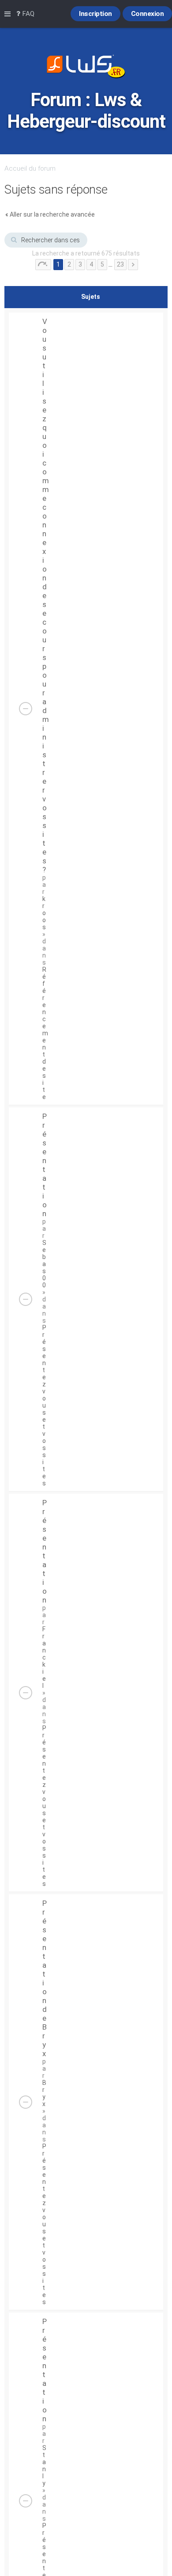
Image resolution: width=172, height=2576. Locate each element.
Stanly (44, 2465)
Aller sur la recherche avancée (52, 214)
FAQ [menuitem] (27, 14)
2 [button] (69, 264)
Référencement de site (45, 1033)
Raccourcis (9, 14)
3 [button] (80, 264)
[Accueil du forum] (86, 67)
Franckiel (44, 1657)
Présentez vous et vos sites (44, 1405)
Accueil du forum (30, 168)
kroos (44, 913)
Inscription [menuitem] (95, 14)
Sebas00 (44, 1264)
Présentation (45, 1165)
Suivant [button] (133, 265)
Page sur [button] (43, 265)
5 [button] (102, 264)
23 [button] (120, 264)
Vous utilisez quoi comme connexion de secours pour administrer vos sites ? (46, 595)
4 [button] (91, 264)
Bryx (44, 2093)
